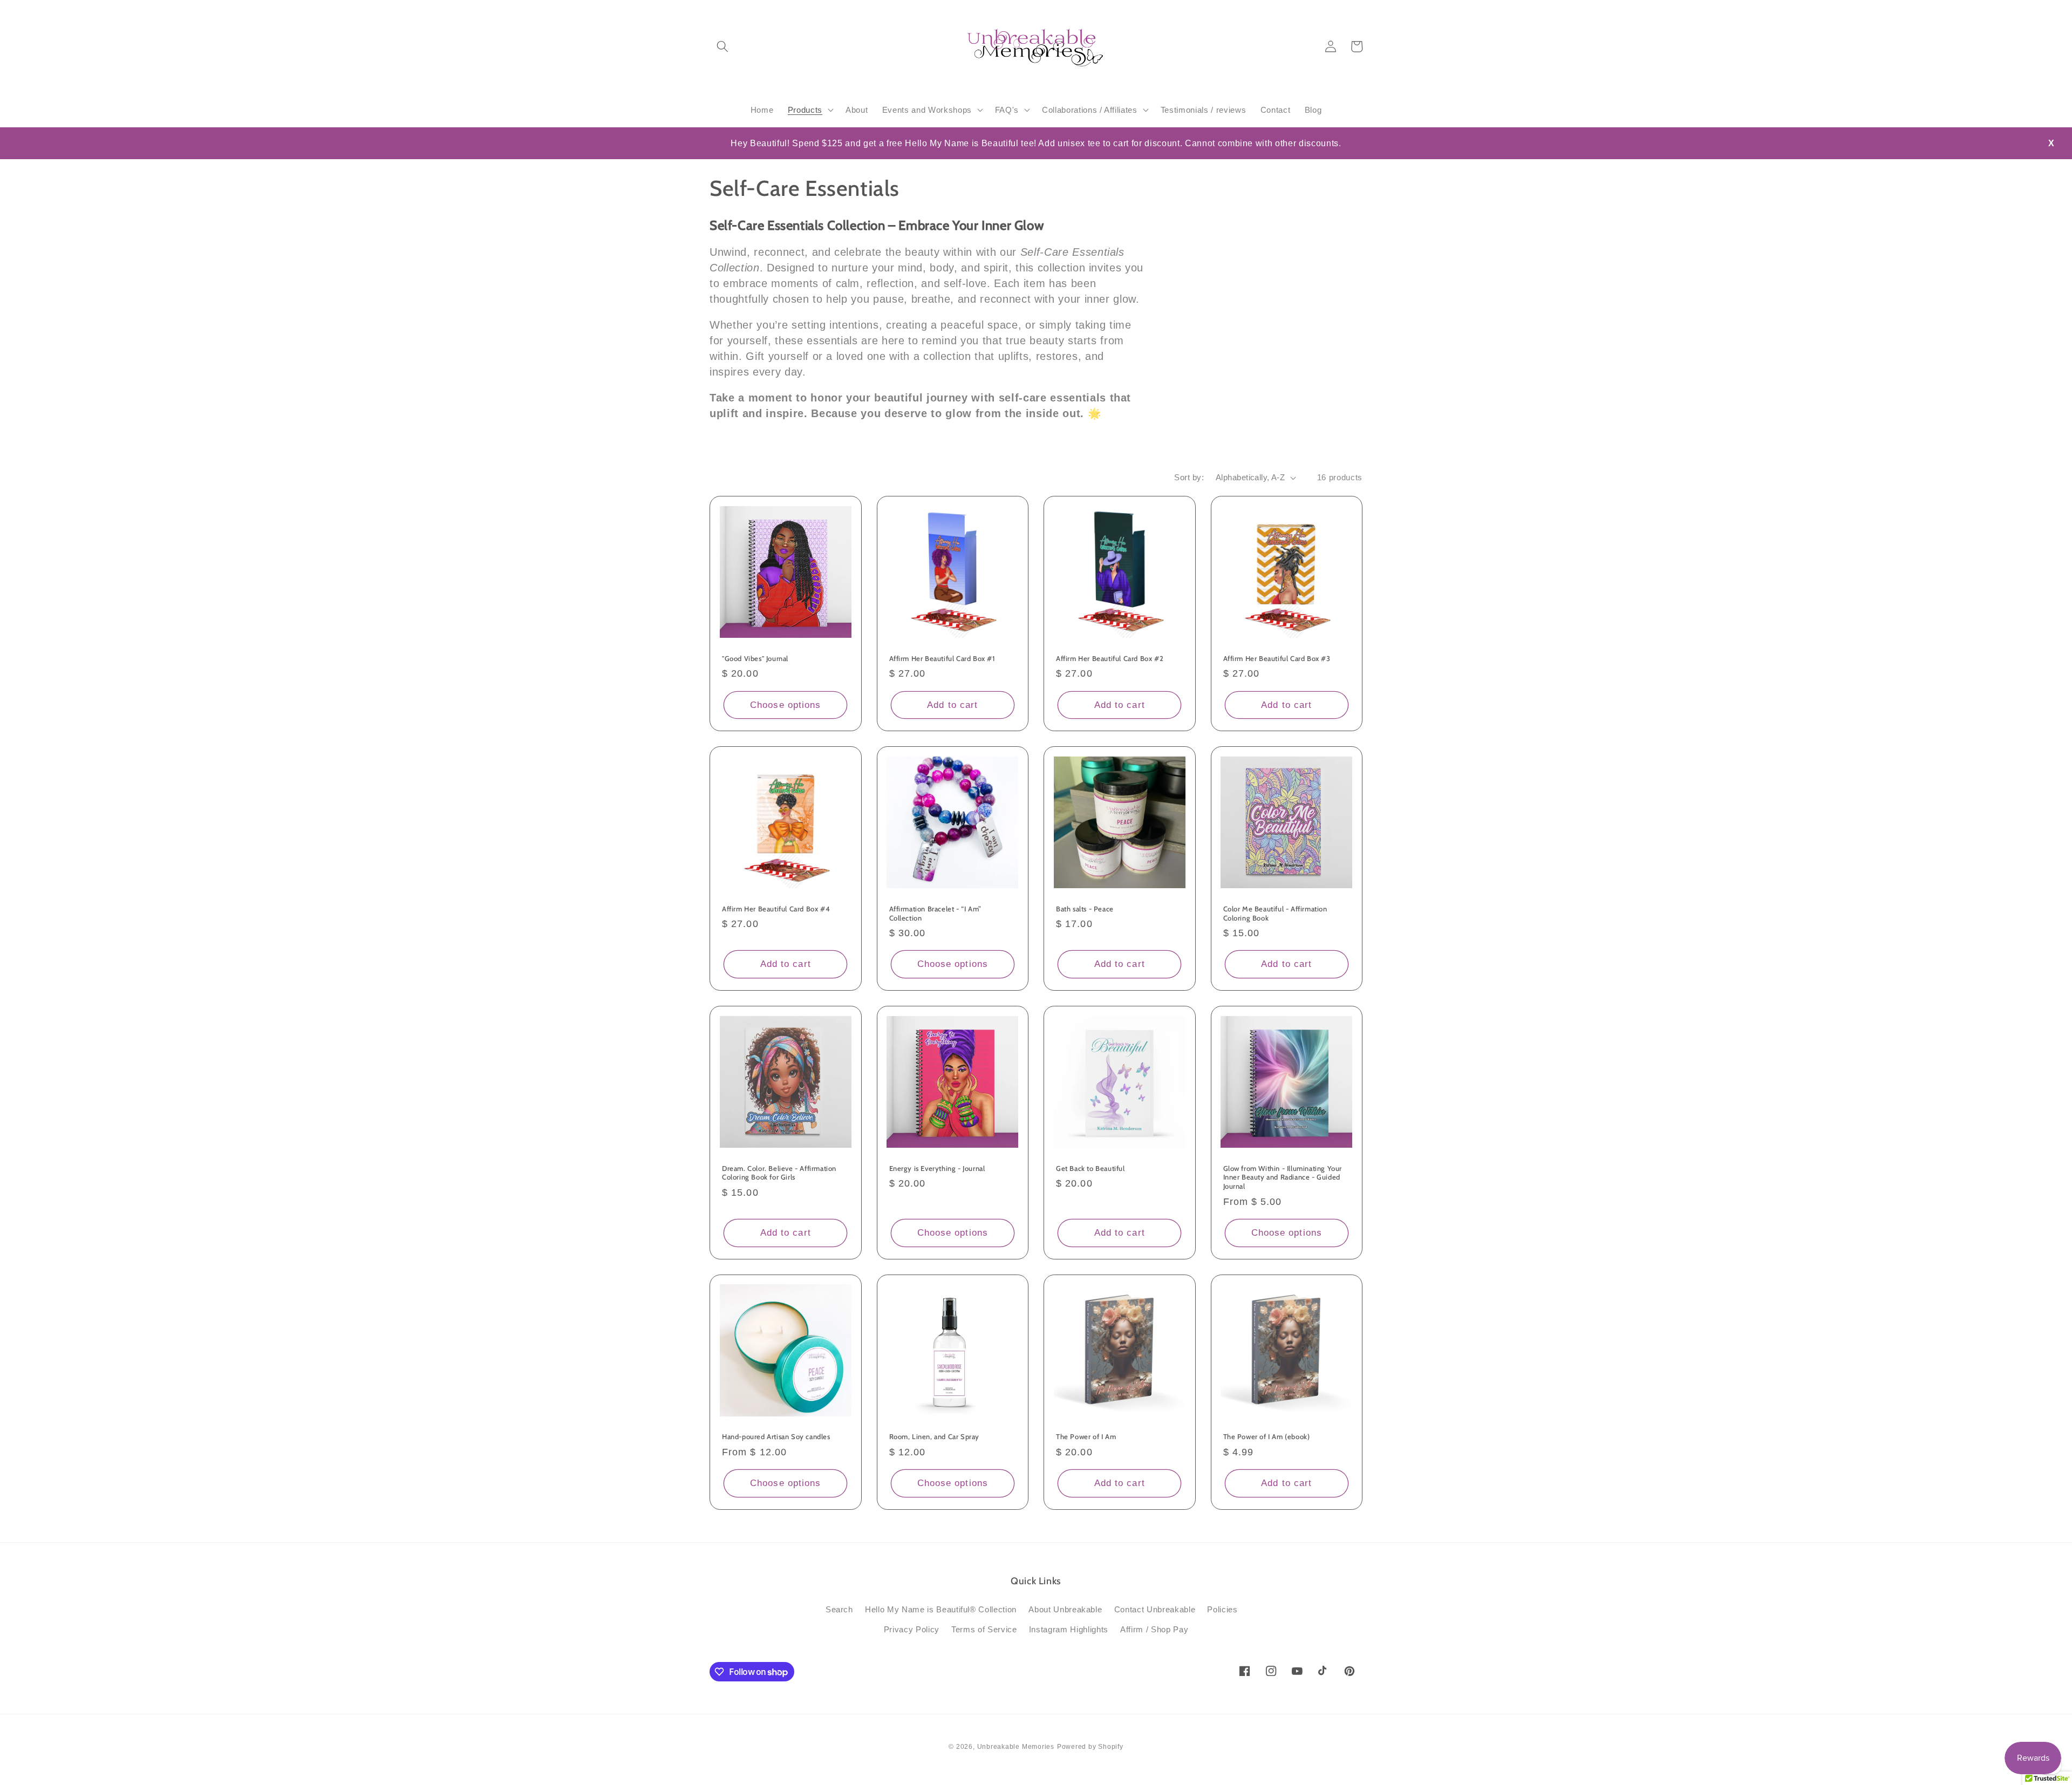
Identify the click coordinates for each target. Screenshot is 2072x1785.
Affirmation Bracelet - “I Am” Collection (935, 913)
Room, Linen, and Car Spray (935, 1436)
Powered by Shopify (1090, 1747)
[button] (723, 46)
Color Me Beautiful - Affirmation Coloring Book (1275, 913)
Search (839, 1609)
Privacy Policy (912, 1629)
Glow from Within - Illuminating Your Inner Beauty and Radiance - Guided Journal (1283, 1177)
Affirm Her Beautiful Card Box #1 (942, 658)
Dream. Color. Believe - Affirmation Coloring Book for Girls (779, 1173)
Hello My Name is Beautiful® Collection (941, 1609)
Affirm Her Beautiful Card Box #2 (1110, 658)
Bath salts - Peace (1085, 909)
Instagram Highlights (1069, 1629)
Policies (1222, 1609)
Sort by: (1189, 477)
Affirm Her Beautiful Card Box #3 (1277, 658)
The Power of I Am (1086, 1436)
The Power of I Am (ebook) (1267, 1436)
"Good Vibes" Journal (755, 658)
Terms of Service (984, 1629)
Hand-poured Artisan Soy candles (776, 1436)
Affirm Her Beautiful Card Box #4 (776, 909)
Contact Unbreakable (1155, 1609)
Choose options (785, 705)
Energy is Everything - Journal (937, 1168)
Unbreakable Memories (1016, 1747)
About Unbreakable (1065, 1609)
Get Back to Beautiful (1090, 1168)
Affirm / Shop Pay (1154, 1629)
